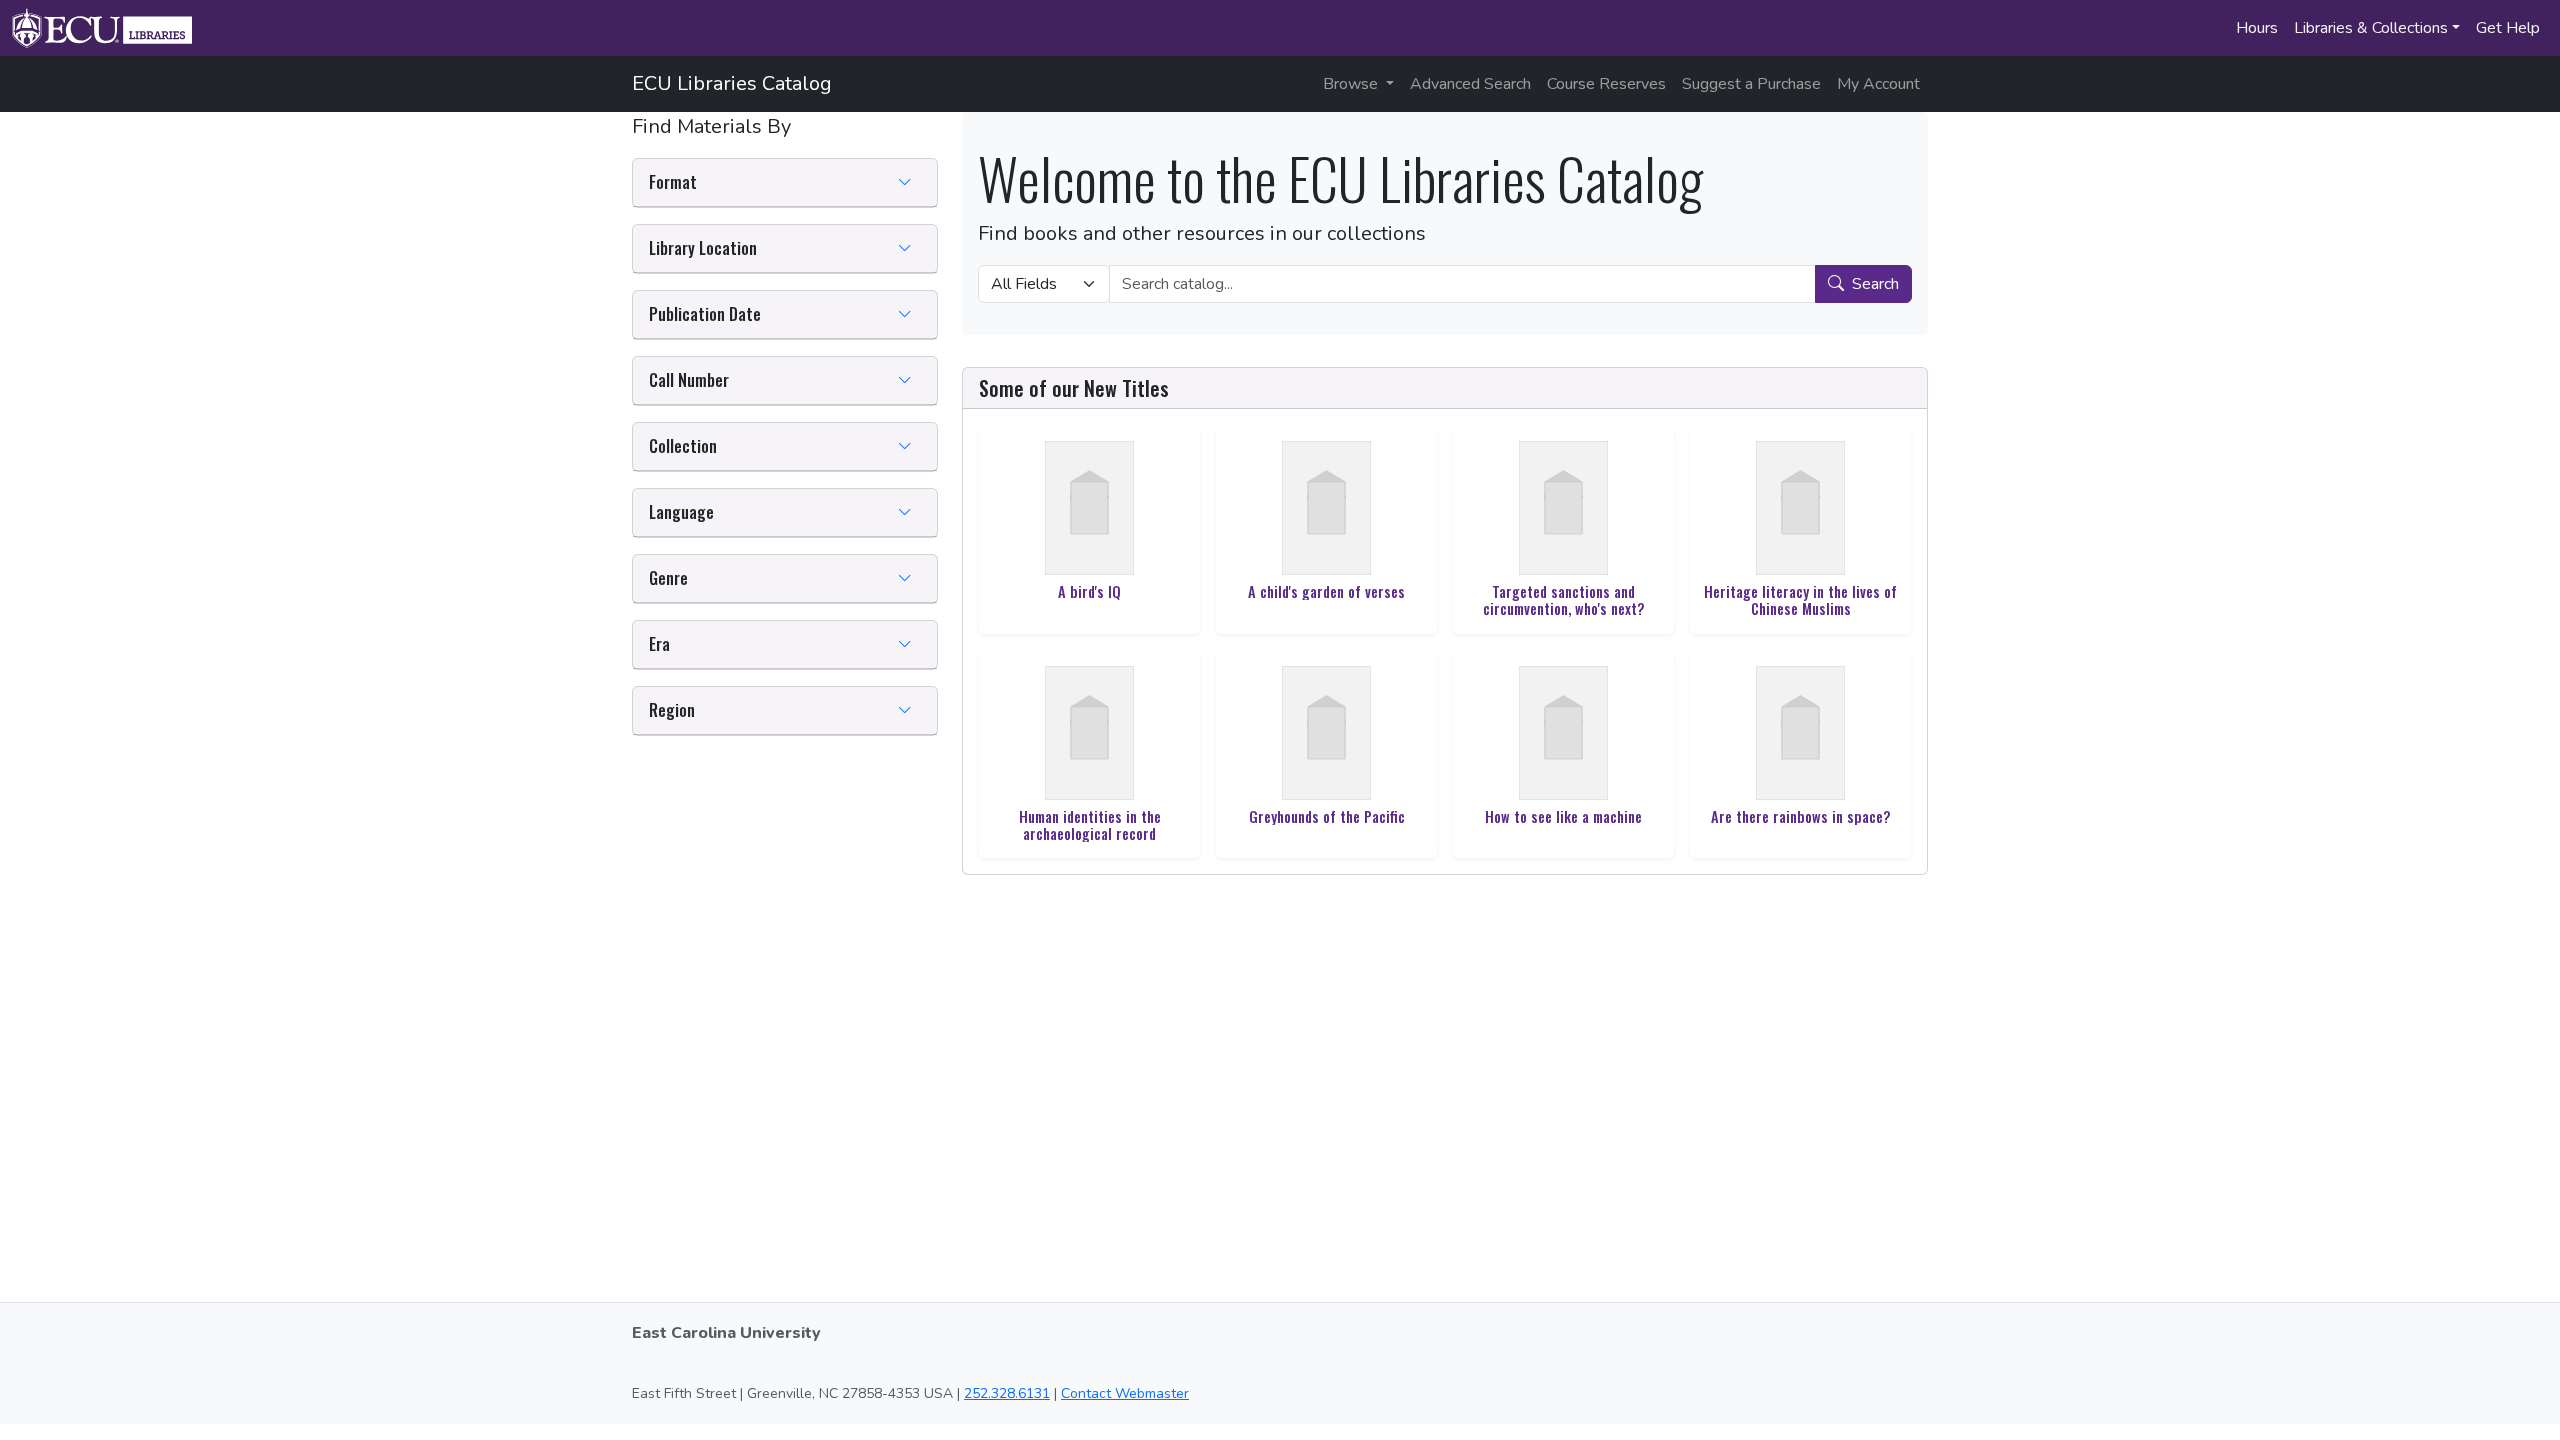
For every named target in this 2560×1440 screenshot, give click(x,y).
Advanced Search (1470, 84)
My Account (1878, 84)
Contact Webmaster (1125, 1393)
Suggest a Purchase (1751, 84)
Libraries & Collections (2371, 28)
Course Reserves (1606, 84)
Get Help (2508, 28)
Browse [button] (1352, 84)
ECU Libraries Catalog (732, 83)
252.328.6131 (1007, 1393)
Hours (2257, 28)
